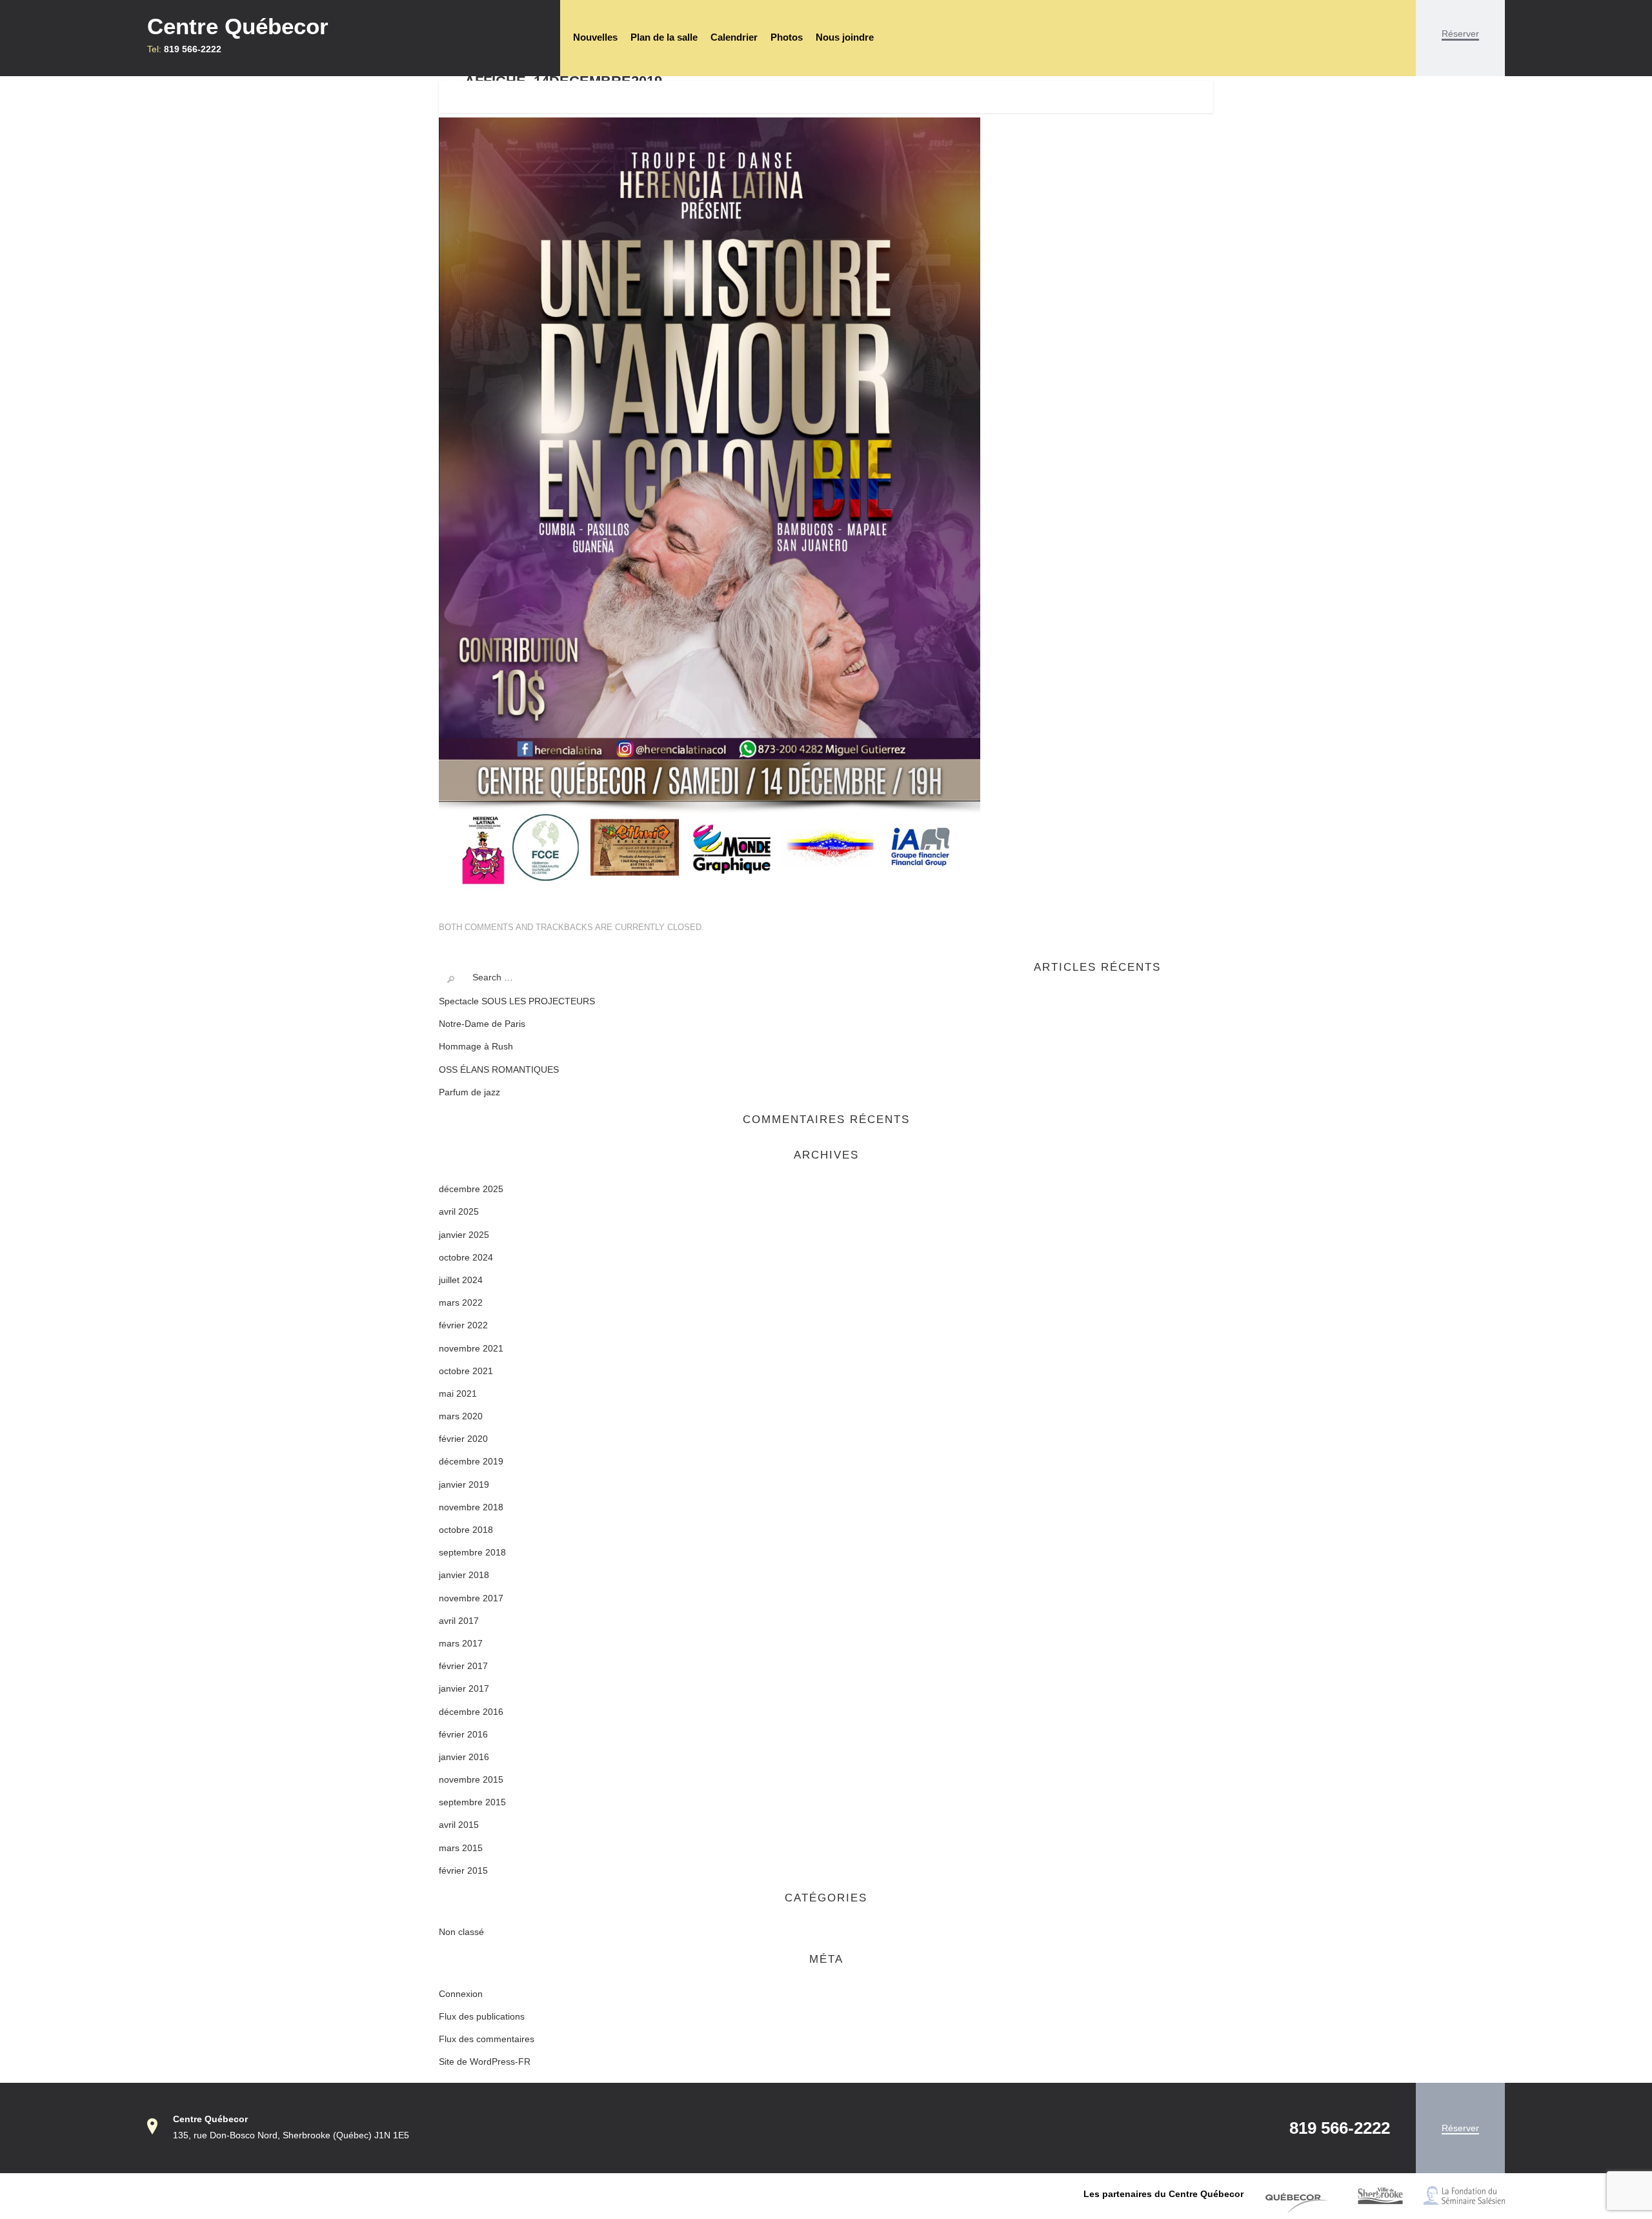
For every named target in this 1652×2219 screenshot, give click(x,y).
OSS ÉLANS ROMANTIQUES (499, 1069)
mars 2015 (461, 1848)
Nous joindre (845, 37)
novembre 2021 (471, 1348)
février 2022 (463, 1325)
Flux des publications (482, 2016)
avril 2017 (459, 1621)
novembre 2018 (471, 1507)
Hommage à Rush (476, 1046)
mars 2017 (461, 1643)
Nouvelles (595, 37)
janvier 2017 (464, 1688)
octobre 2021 (466, 1371)
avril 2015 (459, 1825)
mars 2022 (461, 1302)
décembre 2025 (471, 1189)
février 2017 (463, 1666)
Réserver (1460, 34)
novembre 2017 (471, 1598)
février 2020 (463, 1439)
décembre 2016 (471, 1712)
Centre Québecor (238, 26)
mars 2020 (461, 1416)
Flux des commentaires (487, 2039)
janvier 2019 (464, 1484)
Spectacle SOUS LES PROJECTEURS (517, 1001)
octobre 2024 (466, 1257)
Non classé (461, 1932)
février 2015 (463, 1870)
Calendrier (734, 37)
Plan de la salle (664, 37)
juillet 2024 (461, 1280)
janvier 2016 (464, 1757)
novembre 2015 (471, 1779)
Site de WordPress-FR (485, 2062)
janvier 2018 (464, 1575)
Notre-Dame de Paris (482, 1024)
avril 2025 (459, 1211)
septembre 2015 (472, 1802)
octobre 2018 (466, 1530)
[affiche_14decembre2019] (710, 503)
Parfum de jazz (469, 1092)
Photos (787, 37)
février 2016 (463, 1734)
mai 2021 (458, 1393)
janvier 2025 (464, 1235)
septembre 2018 (472, 1552)
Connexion (461, 1994)
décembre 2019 (471, 1461)
